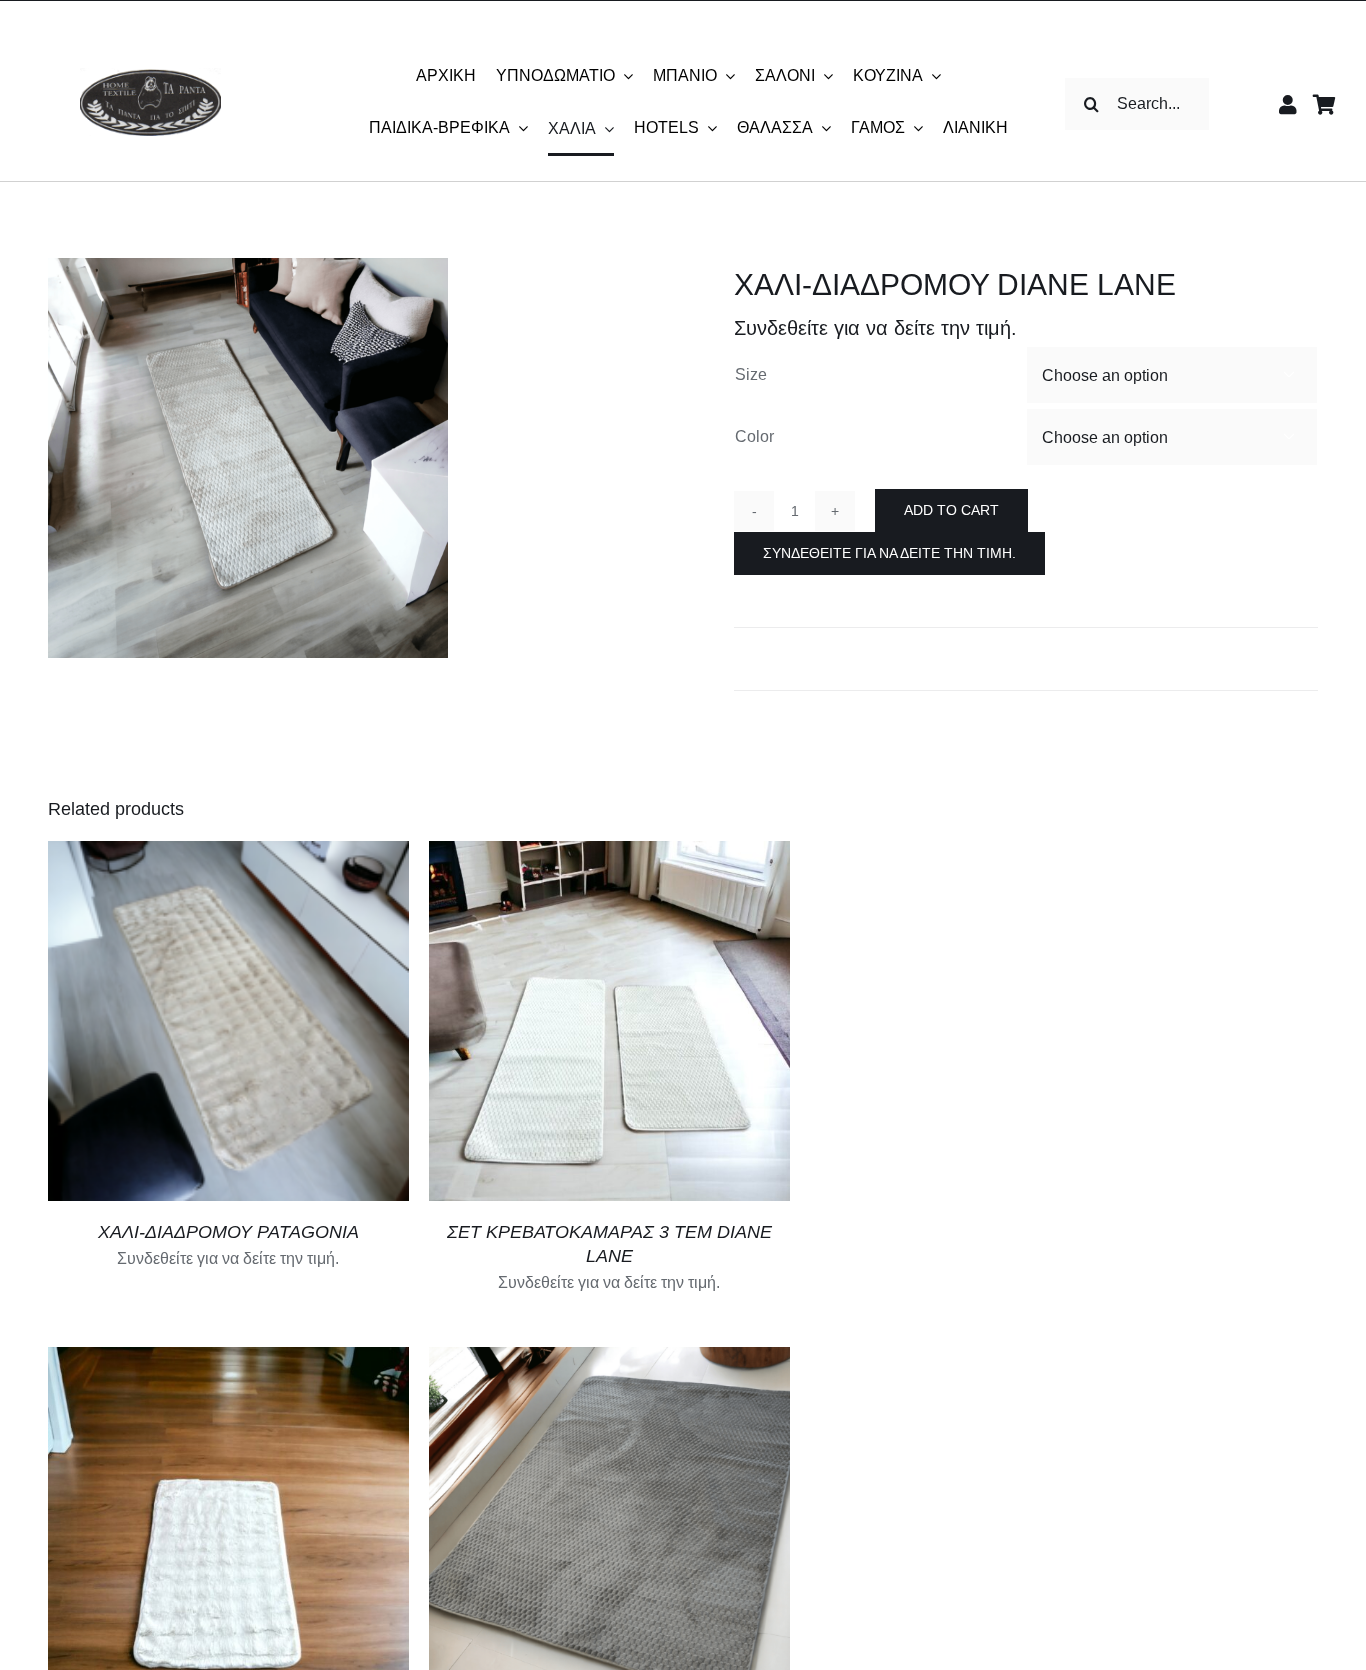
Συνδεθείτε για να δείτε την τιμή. (889, 553)
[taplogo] (150, 75)
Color (754, 436)
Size (751, 374)
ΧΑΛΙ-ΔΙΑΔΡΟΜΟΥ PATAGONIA (228, 1232)
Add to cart (951, 510)
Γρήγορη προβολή (308, 1023)
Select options (140, 1023)
